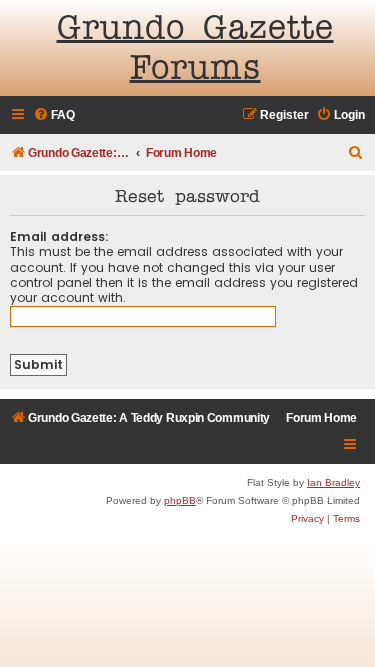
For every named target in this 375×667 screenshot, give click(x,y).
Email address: (59, 236)
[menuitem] (54, 115)
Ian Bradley (333, 482)
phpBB (180, 500)
